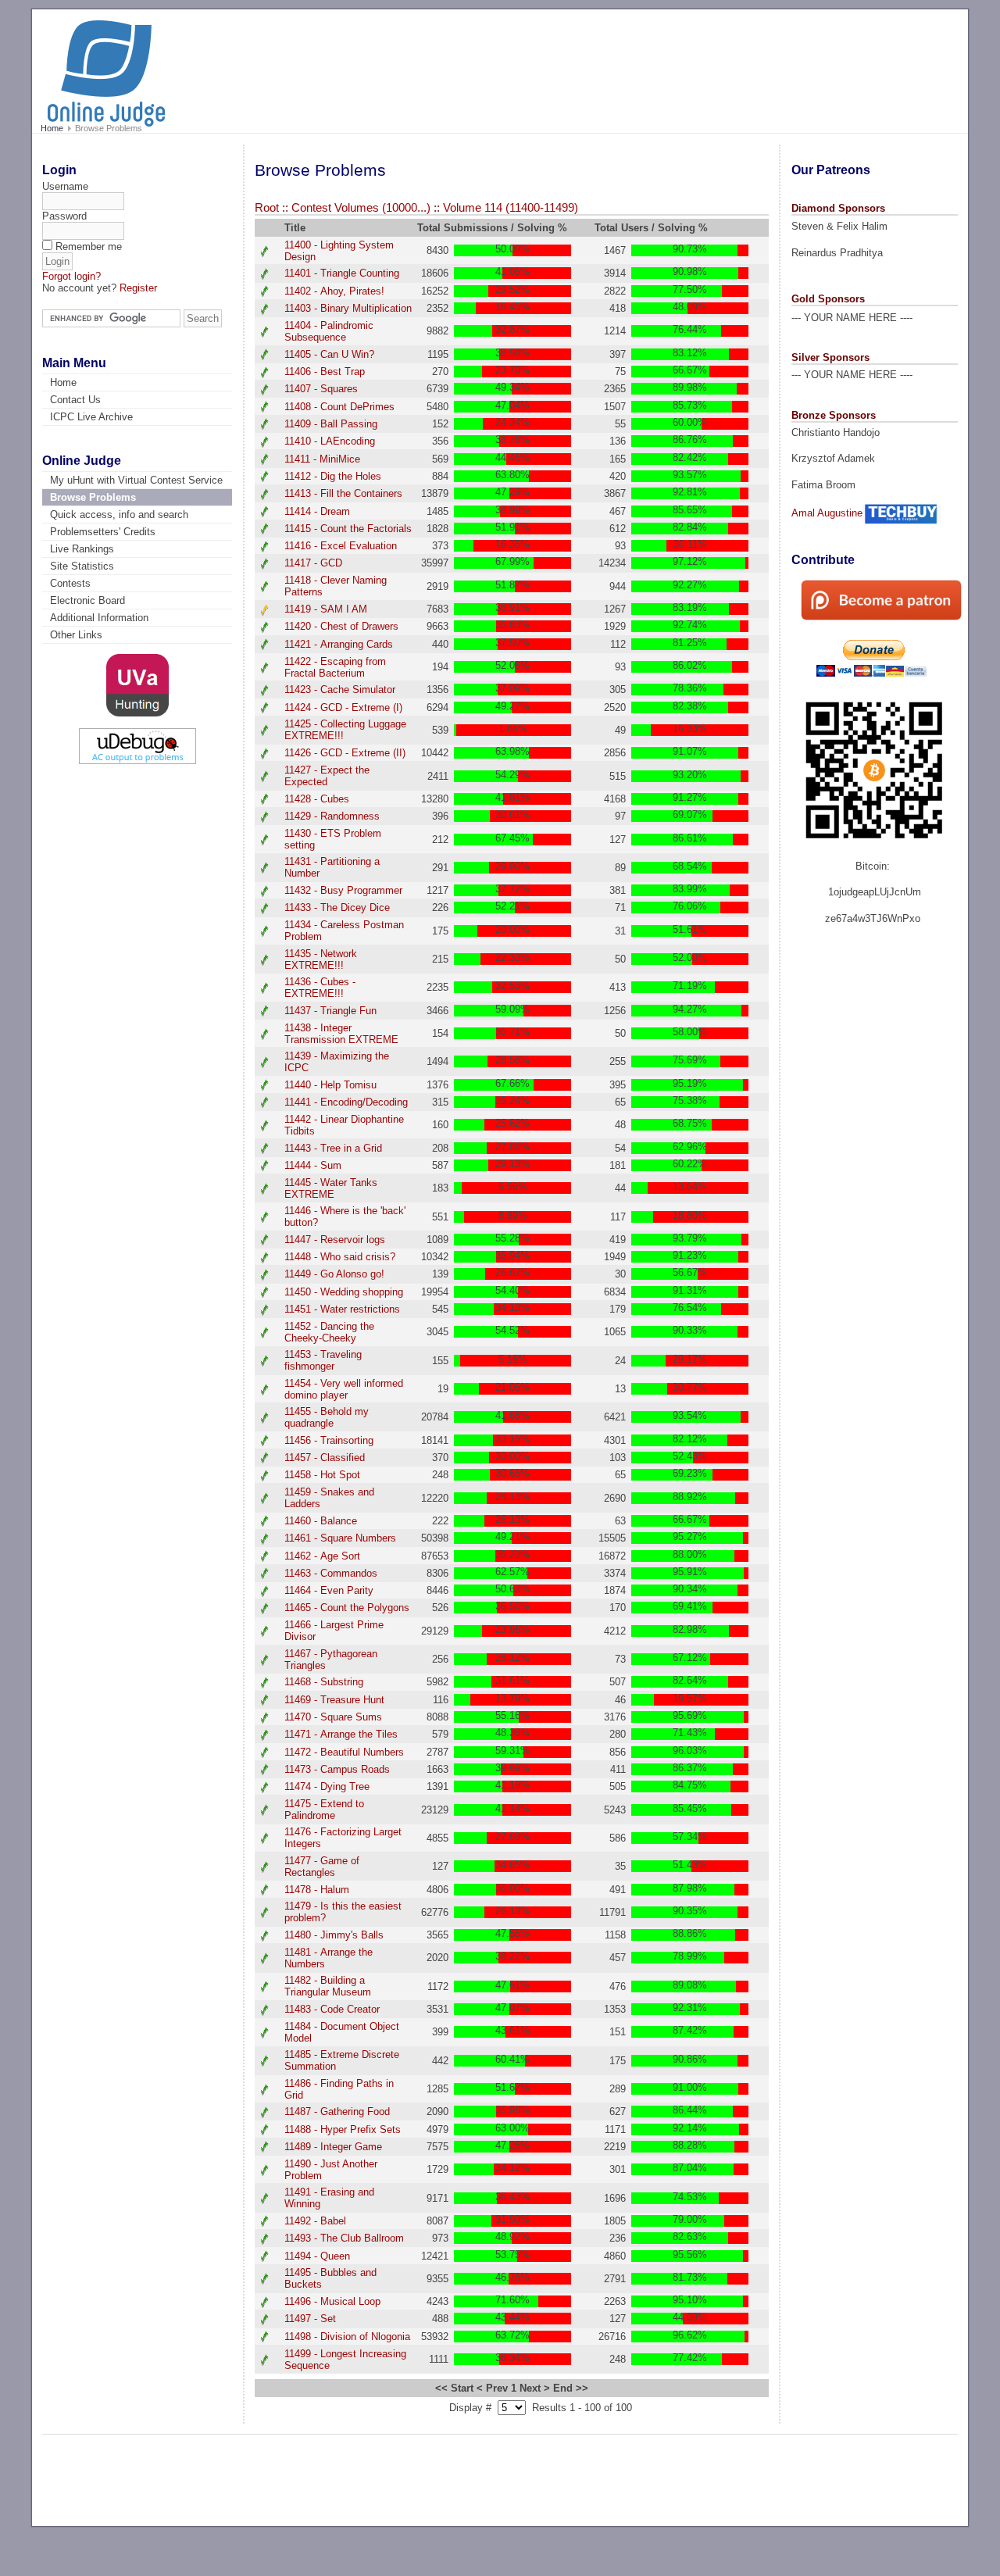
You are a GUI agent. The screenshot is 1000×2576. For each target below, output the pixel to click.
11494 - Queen (317, 2256)
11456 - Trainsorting (329, 1440)
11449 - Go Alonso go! (334, 1274)
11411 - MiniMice (322, 459)
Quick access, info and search (119, 514)
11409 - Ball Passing (331, 424)
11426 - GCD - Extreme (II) (345, 753)
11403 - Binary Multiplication (348, 308)
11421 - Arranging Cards (339, 644)
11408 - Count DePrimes (339, 407)
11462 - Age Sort (322, 1556)
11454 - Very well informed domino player (344, 1389)
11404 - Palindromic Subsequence (329, 331)
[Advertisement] (664, 64)
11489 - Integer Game (333, 2147)
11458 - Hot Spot (322, 1475)
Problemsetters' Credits (103, 532)
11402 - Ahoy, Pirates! (334, 291)
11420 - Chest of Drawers (341, 626)
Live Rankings (82, 549)
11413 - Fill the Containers (343, 493)
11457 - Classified (325, 1458)
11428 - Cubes (317, 799)
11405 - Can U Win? (329, 354)
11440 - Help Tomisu (330, 1085)
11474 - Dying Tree (327, 1786)
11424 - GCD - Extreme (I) (343, 707)
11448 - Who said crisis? (340, 1257)
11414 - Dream (317, 511)
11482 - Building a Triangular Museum (328, 1986)
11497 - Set (310, 2319)
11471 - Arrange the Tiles (341, 1734)
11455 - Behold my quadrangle (327, 1417)
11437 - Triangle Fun (330, 1011)
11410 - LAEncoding (330, 441)
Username (65, 186)
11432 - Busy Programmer (343, 890)
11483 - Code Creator (332, 2009)
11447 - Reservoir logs (335, 1240)
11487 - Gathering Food (337, 2112)
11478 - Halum (317, 1890)
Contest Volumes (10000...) (361, 208)
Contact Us (75, 400)
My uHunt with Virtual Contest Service (136, 480)
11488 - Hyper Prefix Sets (343, 2129)
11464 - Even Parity (329, 1590)
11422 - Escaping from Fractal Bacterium (335, 667)
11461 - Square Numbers (340, 1538)
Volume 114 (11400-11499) (511, 208)
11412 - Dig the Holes (333, 476)
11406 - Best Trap (325, 372)
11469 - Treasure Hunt (334, 1700)
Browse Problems (93, 497)
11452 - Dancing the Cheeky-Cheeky (329, 1332)
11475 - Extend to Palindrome (324, 1810)
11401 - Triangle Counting (342, 273)
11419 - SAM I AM (326, 609)
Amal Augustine (827, 513)
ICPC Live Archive (91, 417)
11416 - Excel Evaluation (341, 546)
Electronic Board (87, 600)
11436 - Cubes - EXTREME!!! (320, 988)
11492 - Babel (315, 2221)
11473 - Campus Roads (337, 1769)
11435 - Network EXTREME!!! (321, 959)
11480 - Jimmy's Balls (334, 1935)
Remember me (89, 247)
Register (138, 288)
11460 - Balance (321, 1521)
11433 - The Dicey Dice (337, 907)
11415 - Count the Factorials (348, 529)
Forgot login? (71, 276)
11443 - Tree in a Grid (333, 1148)
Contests (70, 583)
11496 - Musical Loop (332, 2301)
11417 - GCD (313, 563)
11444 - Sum (313, 1165)
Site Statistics (82, 566)
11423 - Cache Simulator (340, 690)
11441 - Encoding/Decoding (346, 1102)
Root (267, 208)
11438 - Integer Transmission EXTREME (341, 1034)
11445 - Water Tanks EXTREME (331, 1188)
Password (64, 216)
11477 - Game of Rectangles (322, 1867)
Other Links (76, 635)
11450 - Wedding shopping (344, 1292)
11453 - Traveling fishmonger (323, 1360)
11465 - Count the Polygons (347, 1608)
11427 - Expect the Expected (327, 776)
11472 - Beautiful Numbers (344, 1752)
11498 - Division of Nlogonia (347, 2337)
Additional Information (99, 618)
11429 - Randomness (332, 816)
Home (52, 128)
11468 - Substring (324, 1682)
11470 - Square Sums (333, 1717)
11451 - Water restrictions (342, 1309)
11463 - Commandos (331, 1573)
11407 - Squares (321, 389)
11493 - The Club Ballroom (344, 2238)
